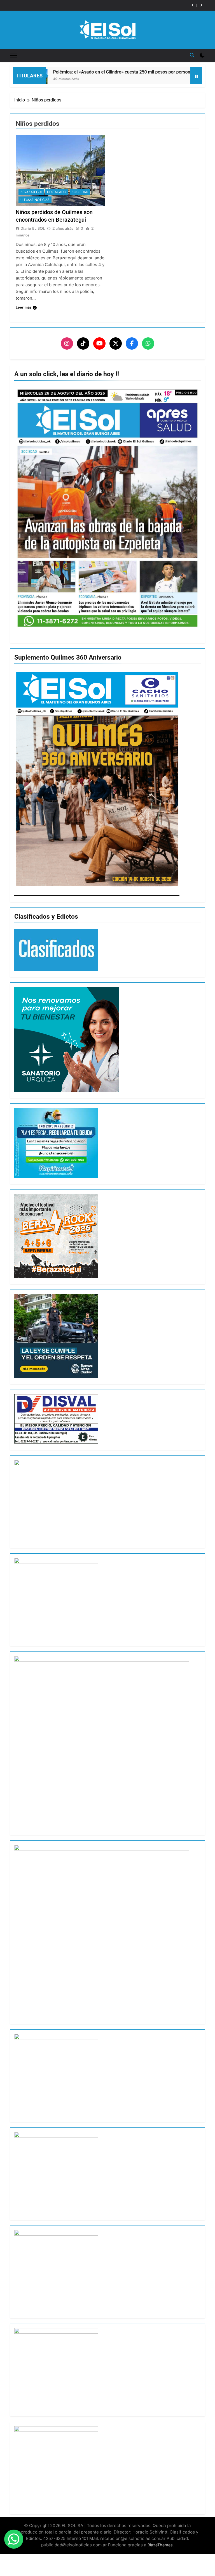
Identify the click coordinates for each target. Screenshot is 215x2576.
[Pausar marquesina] (196, 76)
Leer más (24, 307)
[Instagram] (67, 343)
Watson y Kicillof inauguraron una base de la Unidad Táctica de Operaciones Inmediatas (94, 5)
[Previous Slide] (193, 5)
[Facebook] (132, 343)
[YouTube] (99, 343)
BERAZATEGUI (31, 192)
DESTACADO (57, 192)
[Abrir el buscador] (192, 55)
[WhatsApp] (148, 343)
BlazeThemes (160, 2545)
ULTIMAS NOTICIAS (35, 200)
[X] (116, 343)
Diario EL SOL (33, 228)
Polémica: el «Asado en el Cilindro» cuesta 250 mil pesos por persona (90, 72)
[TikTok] (83, 343)
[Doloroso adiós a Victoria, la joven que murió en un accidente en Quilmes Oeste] (178, 74)
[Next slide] (201, 5)
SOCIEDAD (80, 192)
